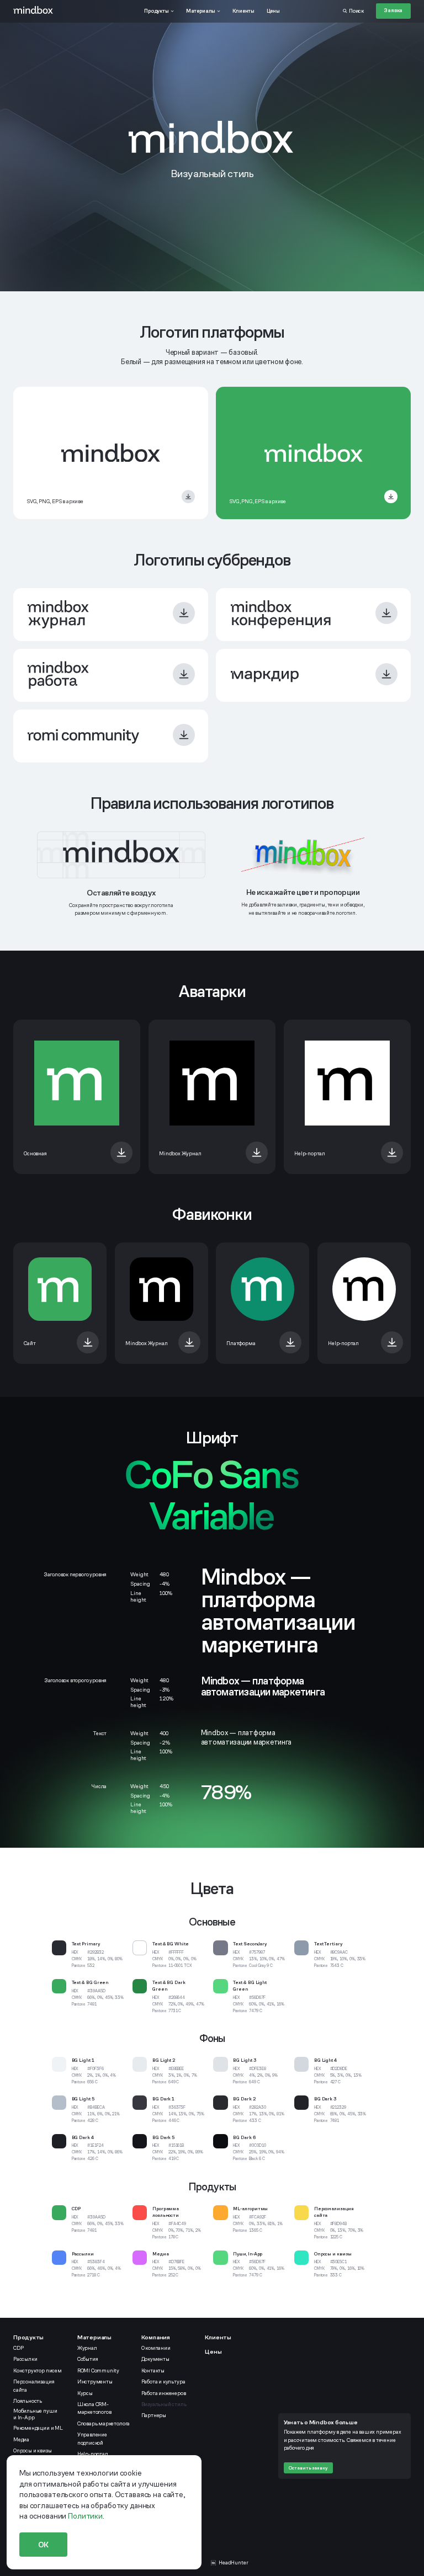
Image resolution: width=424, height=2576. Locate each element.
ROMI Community (98, 2371)
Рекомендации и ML (38, 2428)
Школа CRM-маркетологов (94, 2408)
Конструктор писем (38, 2371)
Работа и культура (163, 2382)
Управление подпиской (92, 2439)
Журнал (87, 2348)
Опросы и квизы (32, 2451)
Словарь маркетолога (104, 2424)
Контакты (153, 2371)
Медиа (21, 2440)
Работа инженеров (164, 2393)
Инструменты (95, 2382)
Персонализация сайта (34, 2386)
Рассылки (25, 2359)
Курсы (85, 2393)
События (88, 2359)
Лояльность (28, 2401)
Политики (85, 2516)
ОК (44, 2545)
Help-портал (93, 2454)
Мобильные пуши (36, 2414)
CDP (18, 2348)
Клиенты (218, 2337)
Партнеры (154, 2415)
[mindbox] (33, 11)
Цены (213, 2351)
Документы (155, 2359)
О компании (156, 2348)
